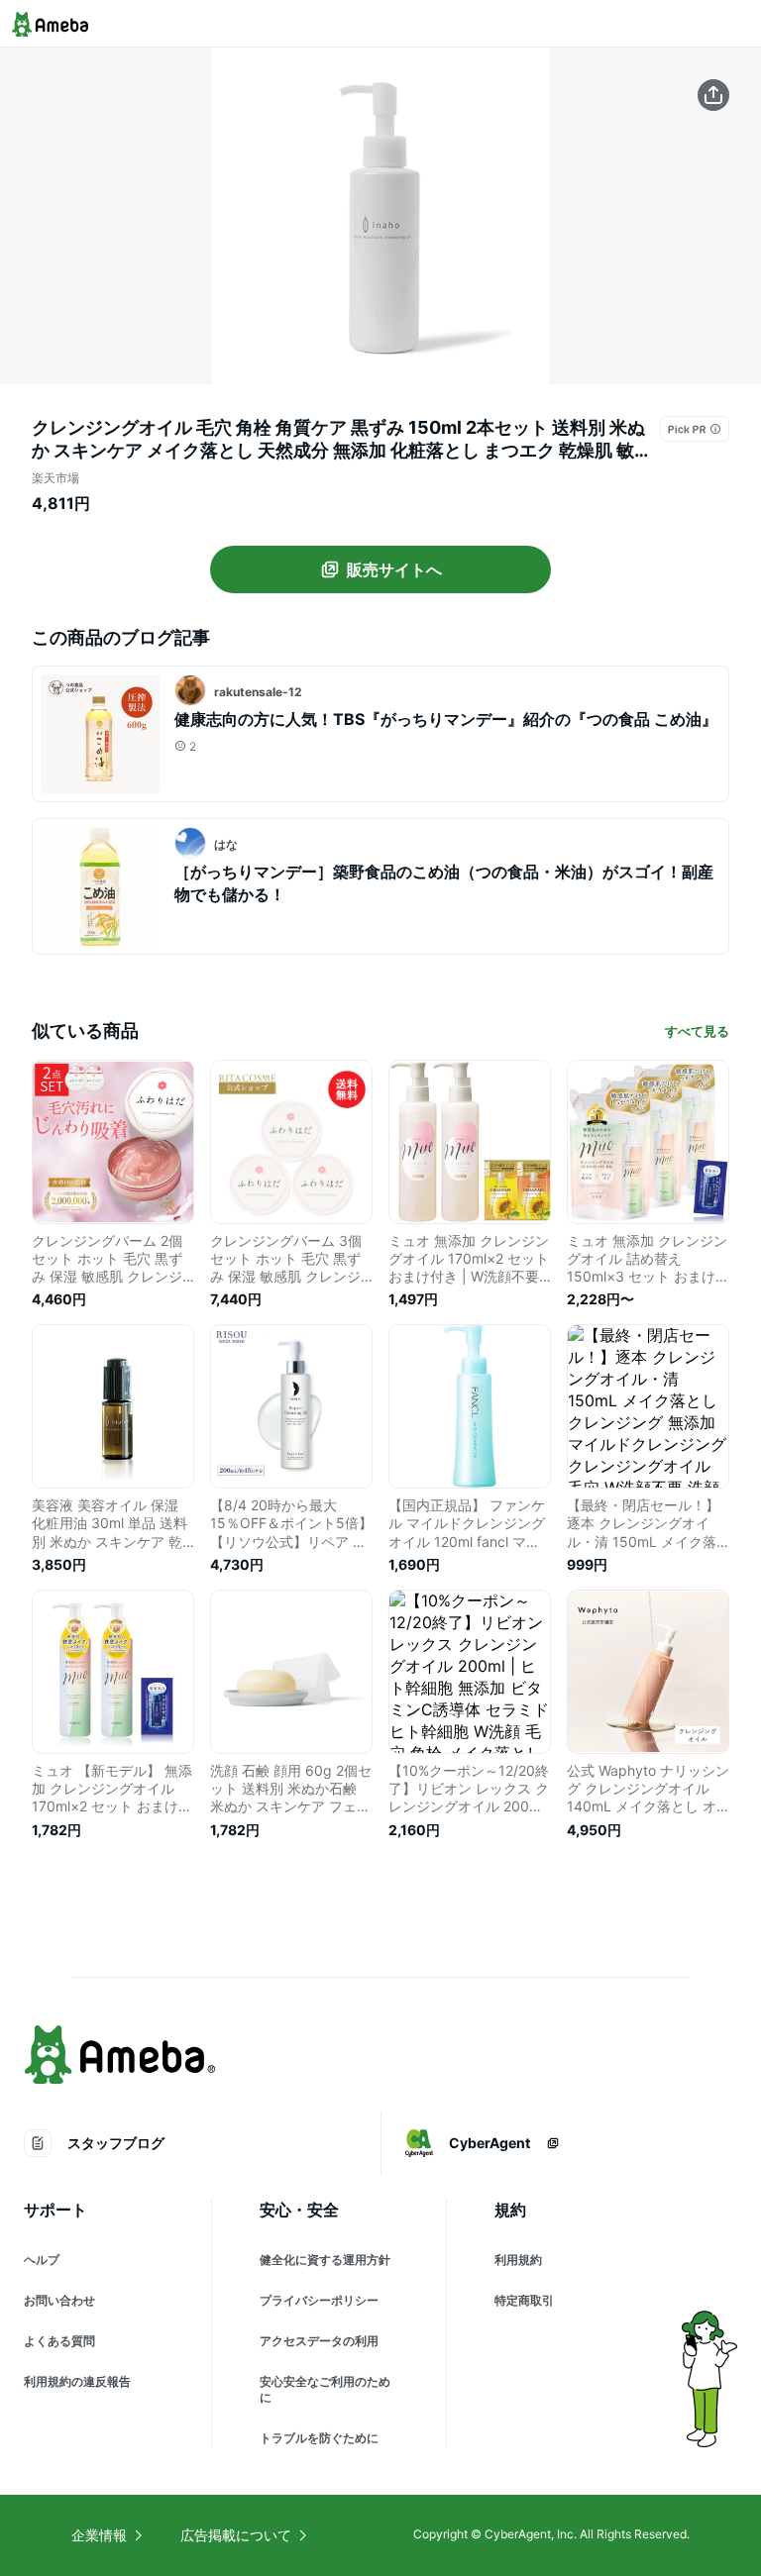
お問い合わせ (59, 2300)
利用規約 (518, 2260)
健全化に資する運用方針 (325, 2260)
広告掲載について (236, 2535)
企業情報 (99, 2535)
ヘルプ (42, 2260)
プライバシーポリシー (319, 2300)
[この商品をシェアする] (713, 95)
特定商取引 (524, 2300)
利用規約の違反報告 (77, 2381)
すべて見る (697, 1031)
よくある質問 (59, 2341)
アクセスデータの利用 (319, 2341)
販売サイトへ (394, 569)
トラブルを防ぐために (319, 2438)
